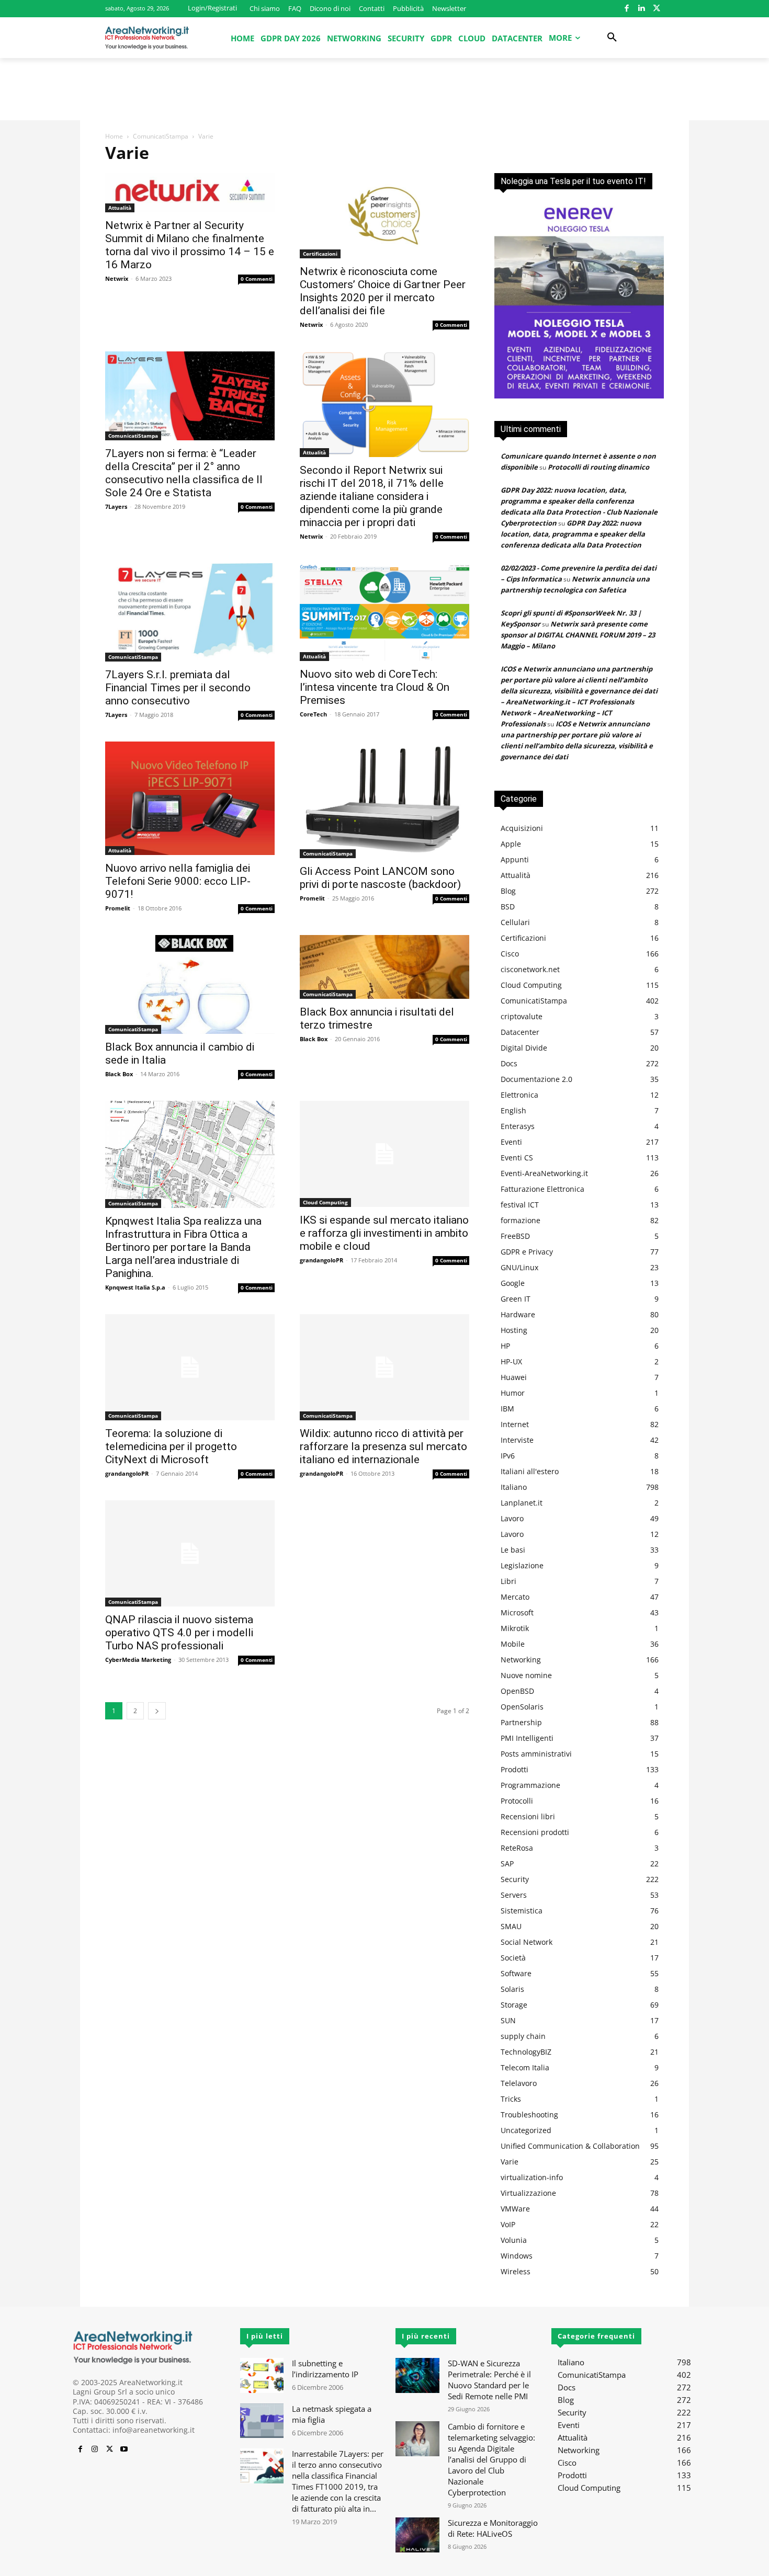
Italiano (514, 1487)
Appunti (515, 859)
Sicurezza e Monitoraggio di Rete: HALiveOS (493, 2528)
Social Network (527, 1942)
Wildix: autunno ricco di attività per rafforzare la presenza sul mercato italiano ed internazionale (383, 1446)
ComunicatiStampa (161, 136)
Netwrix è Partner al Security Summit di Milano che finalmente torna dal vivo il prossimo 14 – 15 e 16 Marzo (190, 245)
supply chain (523, 2036)
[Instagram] (95, 2449)
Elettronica (519, 1095)
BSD (508, 907)
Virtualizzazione (528, 2193)
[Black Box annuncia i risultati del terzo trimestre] (384, 967)
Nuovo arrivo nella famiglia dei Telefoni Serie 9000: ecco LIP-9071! (178, 881)
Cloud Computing (325, 1202)
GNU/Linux (519, 1267)
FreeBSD (515, 1236)
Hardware (518, 1314)
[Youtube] (124, 2449)
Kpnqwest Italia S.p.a (135, 1287)
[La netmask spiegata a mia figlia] (262, 2421)
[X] (656, 9)
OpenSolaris (522, 1707)
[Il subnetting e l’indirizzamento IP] (262, 2375)
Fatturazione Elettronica (542, 1189)
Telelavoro (519, 2083)
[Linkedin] (642, 9)
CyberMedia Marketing (138, 1660)
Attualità (120, 208)
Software (516, 1973)
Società (513, 1958)
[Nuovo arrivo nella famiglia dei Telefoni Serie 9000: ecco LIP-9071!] (190, 798)
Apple (511, 844)
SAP (507, 1863)
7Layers (116, 506)
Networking (521, 1660)
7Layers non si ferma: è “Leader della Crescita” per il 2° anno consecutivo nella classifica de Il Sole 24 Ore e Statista (184, 473)
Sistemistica (522, 1911)
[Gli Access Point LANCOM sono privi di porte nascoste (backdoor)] (384, 800)
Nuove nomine (526, 1675)
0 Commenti (257, 279)
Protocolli (517, 1801)
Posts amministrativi (536, 1754)
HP (505, 1346)
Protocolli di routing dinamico (598, 467)
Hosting (514, 1330)
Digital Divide (524, 1048)
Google (513, 1283)
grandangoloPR (321, 1260)
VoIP (508, 2224)
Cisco (510, 954)
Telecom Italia (525, 2067)
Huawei (514, 1377)
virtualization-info (532, 2177)
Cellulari (515, 922)
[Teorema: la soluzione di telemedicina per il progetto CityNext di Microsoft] (190, 1367)
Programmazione (530, 1785)
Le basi (513, 1550)
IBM (507, 1409)
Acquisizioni (522, 828)
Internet (515, 1424)
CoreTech (313, 714)
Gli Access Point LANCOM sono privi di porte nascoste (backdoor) (380, 878)
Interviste (517, 1440)
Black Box (119, 1074)
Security (515, 1879)
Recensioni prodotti (535, 1832)
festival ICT (520, 1205)
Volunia (514, 2240)
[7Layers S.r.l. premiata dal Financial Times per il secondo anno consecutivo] (190, 612)
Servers (514, 1895)
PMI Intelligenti (527, 1738)
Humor (513, 1393)
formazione (521, 1220)
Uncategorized (526, 2130)
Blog (508, 891)
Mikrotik (515, 1628)
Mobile (513, 1644)
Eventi (511, 1142)
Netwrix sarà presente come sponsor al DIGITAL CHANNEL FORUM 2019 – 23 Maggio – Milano (578, 635)
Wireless (516, 2271)
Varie (510, 2162)
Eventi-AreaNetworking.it (544, 1173)
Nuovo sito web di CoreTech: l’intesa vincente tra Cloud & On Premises (375, 687)
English (513, 1110)
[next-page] (157, 1711)
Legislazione (522, 1565)
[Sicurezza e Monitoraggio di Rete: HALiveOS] (417, 2535)
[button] (612, 38)
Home (114, 136)
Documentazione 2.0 (536, 1079)
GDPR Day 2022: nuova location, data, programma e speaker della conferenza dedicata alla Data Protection (573, 534)
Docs (509, 1063)
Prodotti (514, 1769)
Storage (514, 2005)
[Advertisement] (384, 94)
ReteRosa (517, 1848)
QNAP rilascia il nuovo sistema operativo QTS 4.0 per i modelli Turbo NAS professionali (179, 1633)
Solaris (512, 1989)
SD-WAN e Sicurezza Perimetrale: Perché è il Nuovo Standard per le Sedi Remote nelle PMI (489, 2380)
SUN (508, 2020)
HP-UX (511, 1361)
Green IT (516, 1299)
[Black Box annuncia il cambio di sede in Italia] (190, 984)
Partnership (521, 1722)
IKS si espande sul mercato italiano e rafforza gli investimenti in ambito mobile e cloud (384, 1233)
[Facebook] (626, 9)
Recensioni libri (528, 1816)
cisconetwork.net (530, 969)
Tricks (511, 2099)
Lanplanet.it (522, 1503)
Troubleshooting (529, 2115)
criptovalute (522, 1016)
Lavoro (512, 1518)
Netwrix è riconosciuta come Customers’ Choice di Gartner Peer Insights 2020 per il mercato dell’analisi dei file (383, 291)
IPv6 (508, 1456)
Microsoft (517, 1612)
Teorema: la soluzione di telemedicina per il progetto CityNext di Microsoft (171, 1446)
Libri (508, 1581)
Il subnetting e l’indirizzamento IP (325, 2369)
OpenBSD (517, 1691)
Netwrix (117, 278)
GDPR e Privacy (527, 1252)
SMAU (511, 1926)
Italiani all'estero (530, 1471)
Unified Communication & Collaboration (570, 2146)
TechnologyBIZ (526, 2052)
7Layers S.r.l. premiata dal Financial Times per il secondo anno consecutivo (178, 688)
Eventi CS (517, 1158)
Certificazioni (320, 254)
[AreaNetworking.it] (147, 38)
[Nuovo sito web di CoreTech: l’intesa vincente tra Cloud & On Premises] (384, 612)
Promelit (118, 908)
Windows (517, 2256)
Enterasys (518, 1126)
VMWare (515, 2209)
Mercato (515, 1597)
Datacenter (520, 1032)
